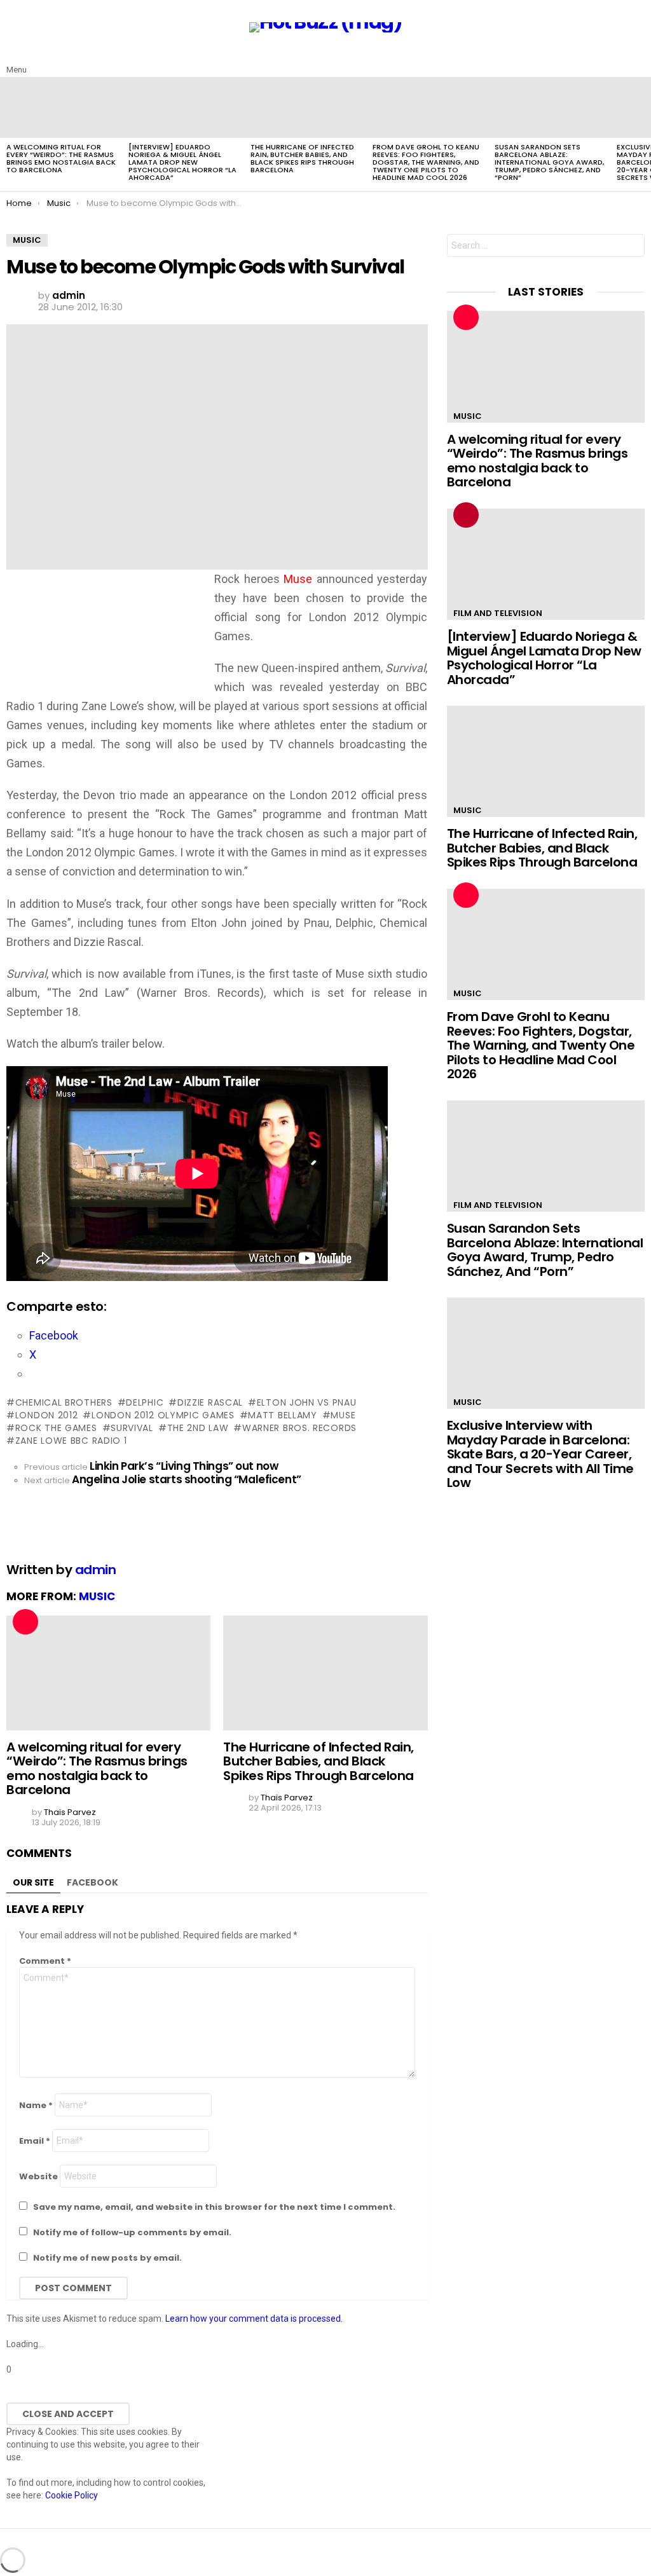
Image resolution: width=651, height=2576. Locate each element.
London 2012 (46, 1415)
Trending (466, 515)
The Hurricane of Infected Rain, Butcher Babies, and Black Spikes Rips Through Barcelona (302, 158)
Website (38, 2176)
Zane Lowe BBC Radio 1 (71, 1441)
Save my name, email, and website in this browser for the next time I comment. (214, 2207)
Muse (343, 1415)
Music (97, 1596)
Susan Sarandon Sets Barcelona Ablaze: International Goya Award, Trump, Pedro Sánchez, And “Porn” (549, 162)
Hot (25, 1622)
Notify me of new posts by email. (107, 2258)
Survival (132, 1428)
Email (35, 2141)
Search (632, 247)
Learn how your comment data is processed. (254, 2319)
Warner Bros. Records (299, 1428)
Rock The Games (56, 1428)
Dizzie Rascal (210, 1402)
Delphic (145, 1402)
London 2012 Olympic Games (163, 1415)
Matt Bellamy (282, 1415)
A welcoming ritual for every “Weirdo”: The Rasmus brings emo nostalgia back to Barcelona (61, 158)
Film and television (498, 613)
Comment (45, 1961)
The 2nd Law (198, 1428)
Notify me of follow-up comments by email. (132, 2232)
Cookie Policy (72, 2495)
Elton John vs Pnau (306, 1402)
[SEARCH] (637, 60)
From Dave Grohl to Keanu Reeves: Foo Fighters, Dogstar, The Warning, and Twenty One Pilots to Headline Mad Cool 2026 (426, 162)
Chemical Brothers (64, 1402)
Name (36, 2105)
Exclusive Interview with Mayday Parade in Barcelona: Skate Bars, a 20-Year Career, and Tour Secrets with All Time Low (540, 1454)
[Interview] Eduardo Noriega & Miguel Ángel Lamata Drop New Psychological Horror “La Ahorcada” (182, 162)
